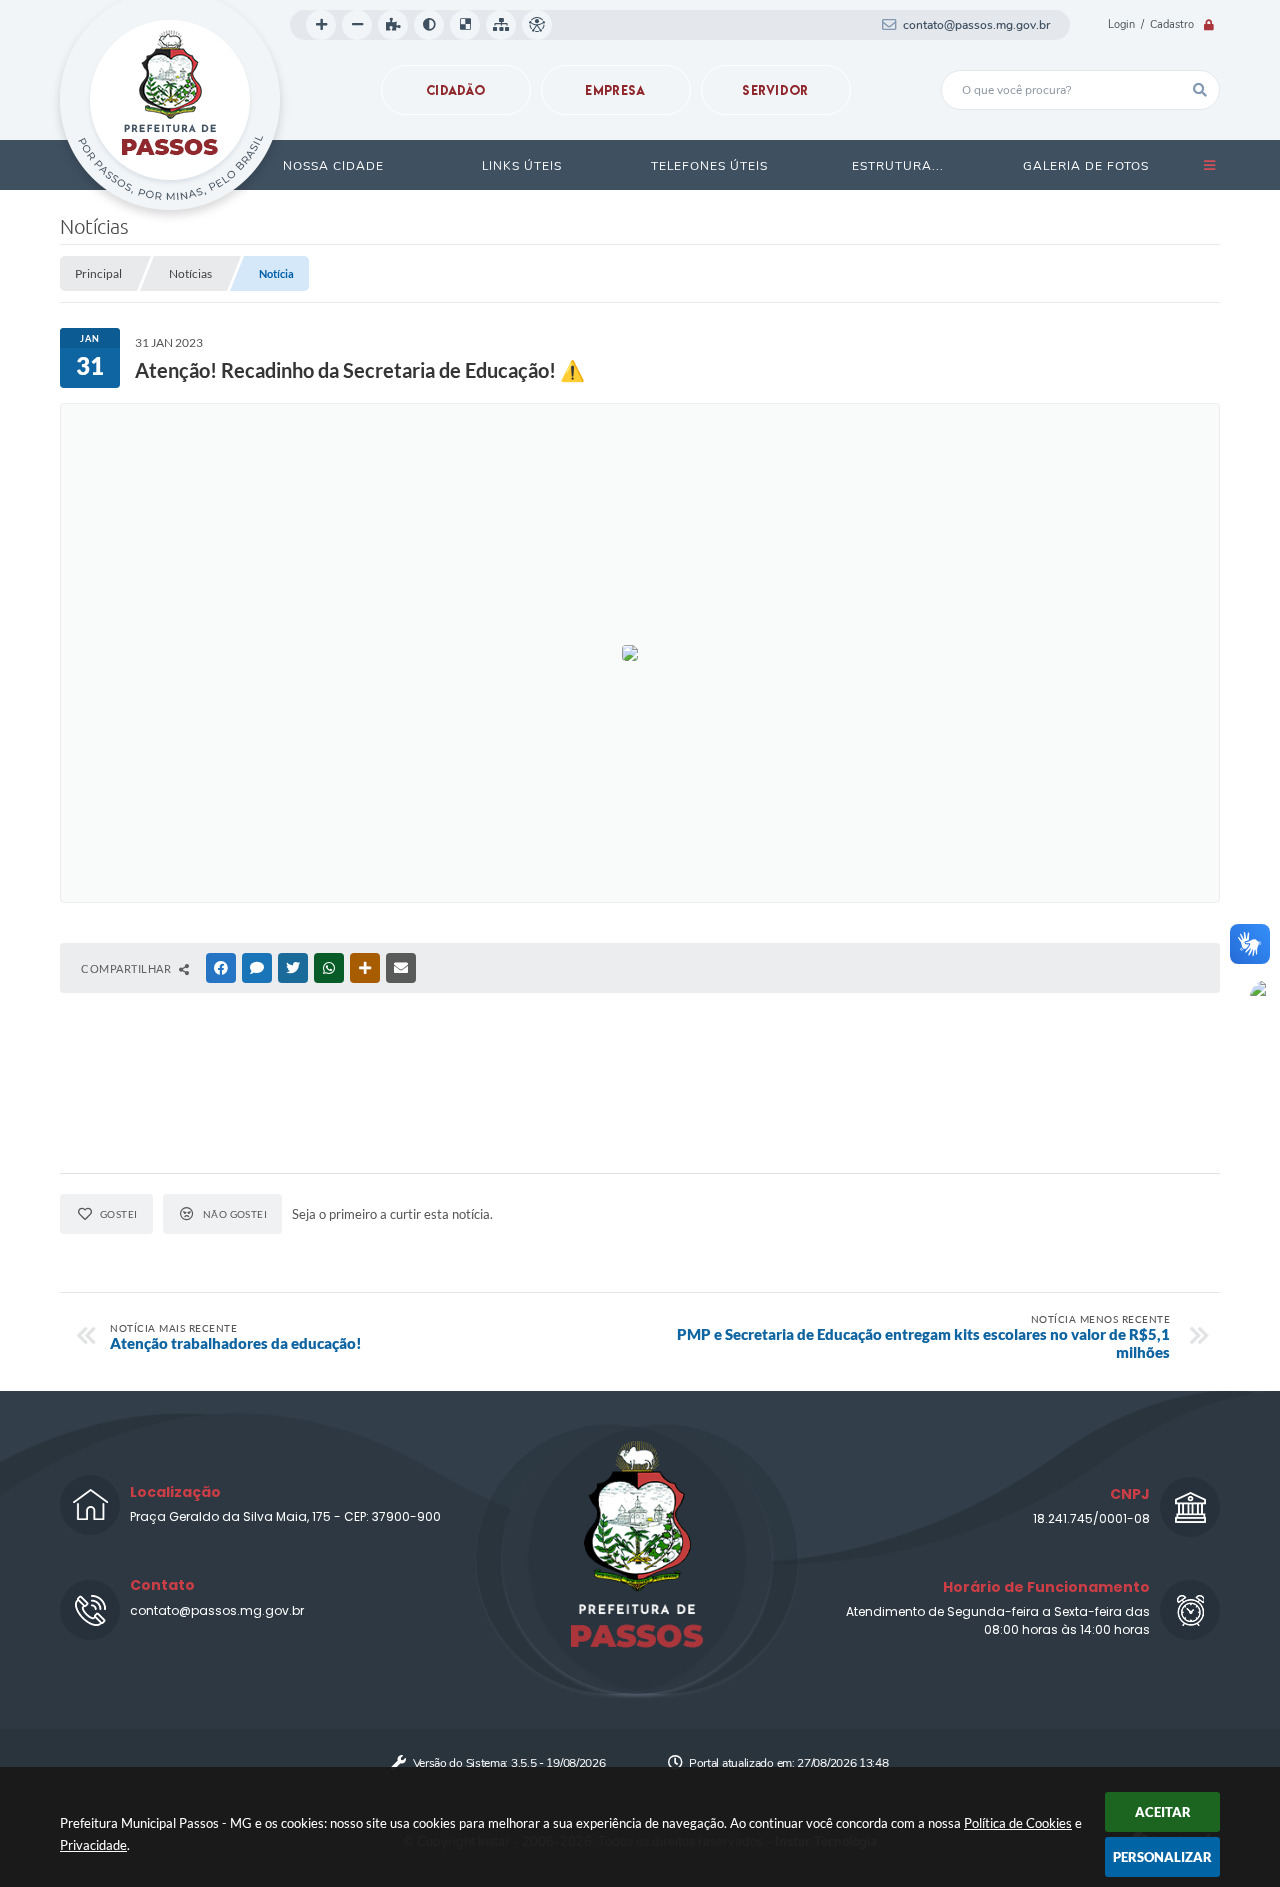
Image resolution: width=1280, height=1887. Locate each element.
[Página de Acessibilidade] (537, 25)
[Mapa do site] (501, 25)
